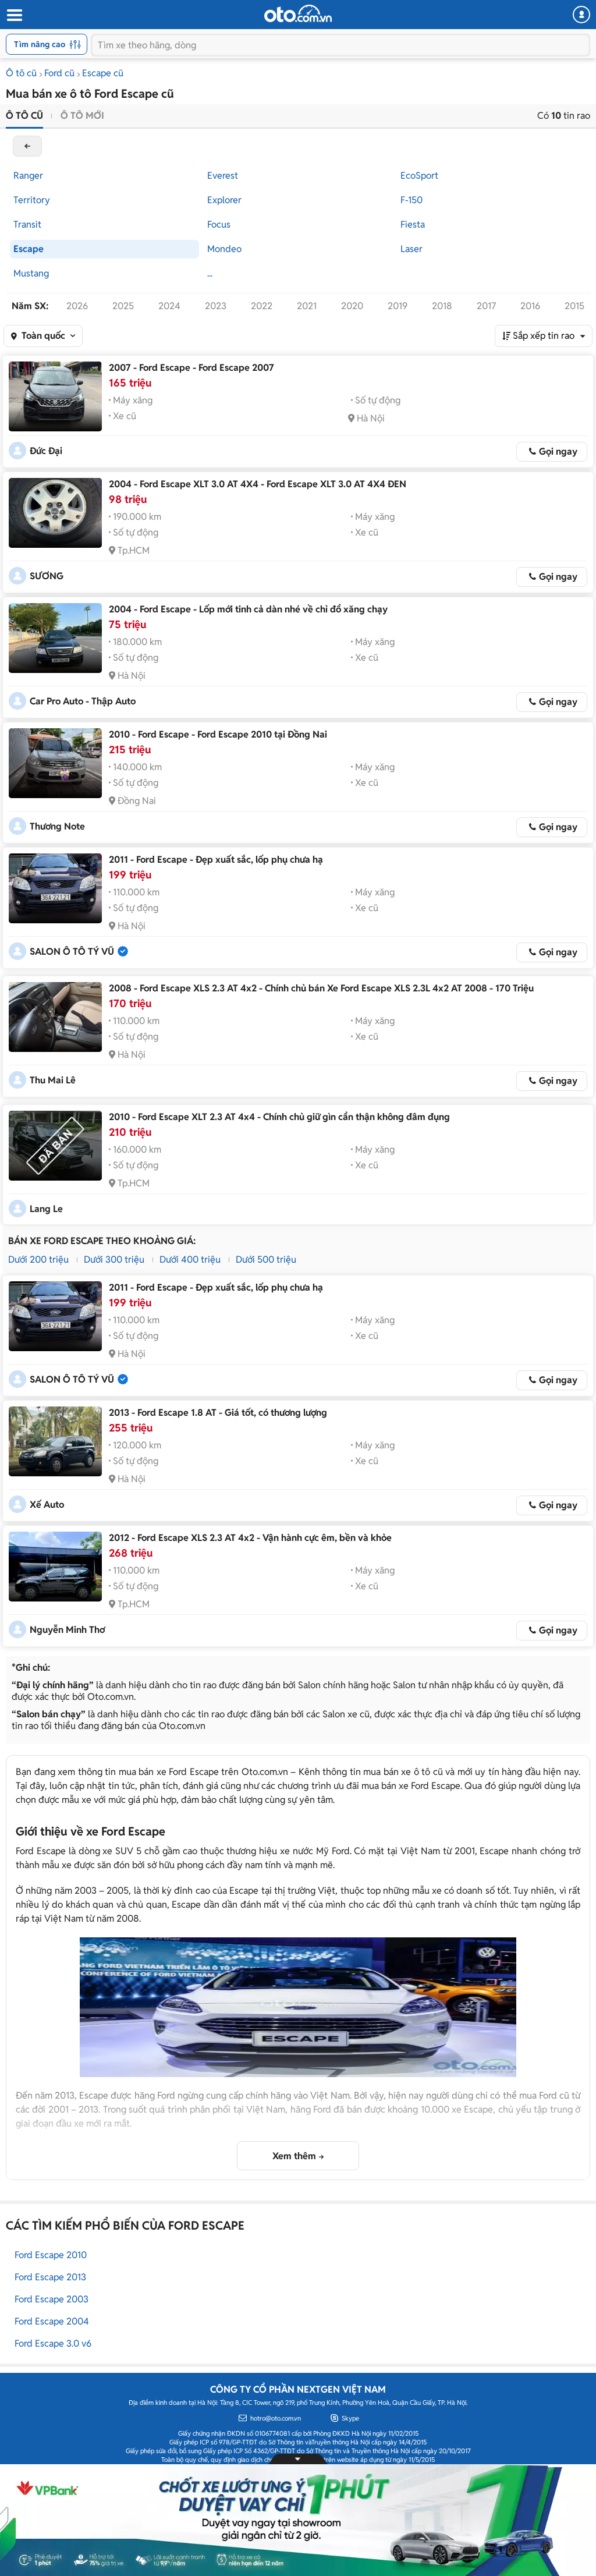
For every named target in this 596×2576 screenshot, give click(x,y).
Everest (223, 176)
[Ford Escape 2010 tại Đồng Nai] (55, 763)
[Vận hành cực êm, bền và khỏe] (55, 1567)
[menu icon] (14, 15)
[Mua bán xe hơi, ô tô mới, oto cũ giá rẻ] (298, 13)
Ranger (28, 176)
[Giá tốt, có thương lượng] (55, 1441)
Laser (411, 249)
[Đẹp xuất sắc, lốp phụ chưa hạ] (55, 888)
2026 (77, 306)
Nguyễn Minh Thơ (67, 1630)
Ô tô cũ (21, 73)
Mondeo (224, 249)
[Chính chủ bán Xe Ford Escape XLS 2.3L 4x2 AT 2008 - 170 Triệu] (55, 1017)
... (210, 273)
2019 (398, 306)
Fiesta (413, 224)
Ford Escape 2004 (52, 2321)
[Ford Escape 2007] (55, 396)
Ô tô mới (82, 116)
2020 (352, 306)
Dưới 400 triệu (190, 1259)
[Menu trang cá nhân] (581, 15)
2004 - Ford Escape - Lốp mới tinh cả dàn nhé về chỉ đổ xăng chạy (248, 609)
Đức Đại (46, 451)
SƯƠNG (47, 576)
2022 (262, 306)
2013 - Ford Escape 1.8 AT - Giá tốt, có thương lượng (218, 1413)
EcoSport (419, 176)
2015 (574, 306)
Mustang (31, 273)
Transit (27, 224)
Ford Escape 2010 (51, 2255)
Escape (29, 249)
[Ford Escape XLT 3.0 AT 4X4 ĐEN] (55, 513)
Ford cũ (59, 73)
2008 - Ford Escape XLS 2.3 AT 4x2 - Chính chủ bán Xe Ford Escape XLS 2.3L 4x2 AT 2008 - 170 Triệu (321, 988)
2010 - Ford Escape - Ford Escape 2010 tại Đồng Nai (218, 734)
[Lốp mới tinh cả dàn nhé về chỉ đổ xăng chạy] (55, 638)
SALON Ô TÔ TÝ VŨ (72, 952)
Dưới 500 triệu (266, 1259)
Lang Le (46, 1209)
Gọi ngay (558, 451)
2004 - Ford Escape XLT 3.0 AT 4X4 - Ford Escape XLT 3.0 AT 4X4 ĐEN (258, 484)
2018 (442, 306)
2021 (307, 306)
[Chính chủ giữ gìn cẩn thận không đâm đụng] (55, 1146)
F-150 (411, 200)
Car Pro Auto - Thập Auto (83, 701)
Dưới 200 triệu (38, 1259)
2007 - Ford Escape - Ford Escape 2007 (191, 368)
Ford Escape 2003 (52, 2299)
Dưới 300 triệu (114, 1259)
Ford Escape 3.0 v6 (53, 2343)
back (27, 146)
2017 (486, 306)
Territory (32, 200)
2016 (530, 306)
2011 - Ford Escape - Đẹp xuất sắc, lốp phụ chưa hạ (216, 860)
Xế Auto (47, 1505)
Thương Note (57, 826)
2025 (123, 306)
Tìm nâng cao (40, 44)
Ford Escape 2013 (50, 2277)
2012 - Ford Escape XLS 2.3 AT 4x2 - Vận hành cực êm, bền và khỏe (250, 1538)
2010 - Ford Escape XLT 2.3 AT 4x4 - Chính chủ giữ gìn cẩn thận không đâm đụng (279, 1117)
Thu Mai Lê (53, 1080)
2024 (169, 306)
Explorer (224, 200)
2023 (216, 306)
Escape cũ (103, 73)
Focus (219, 224)
